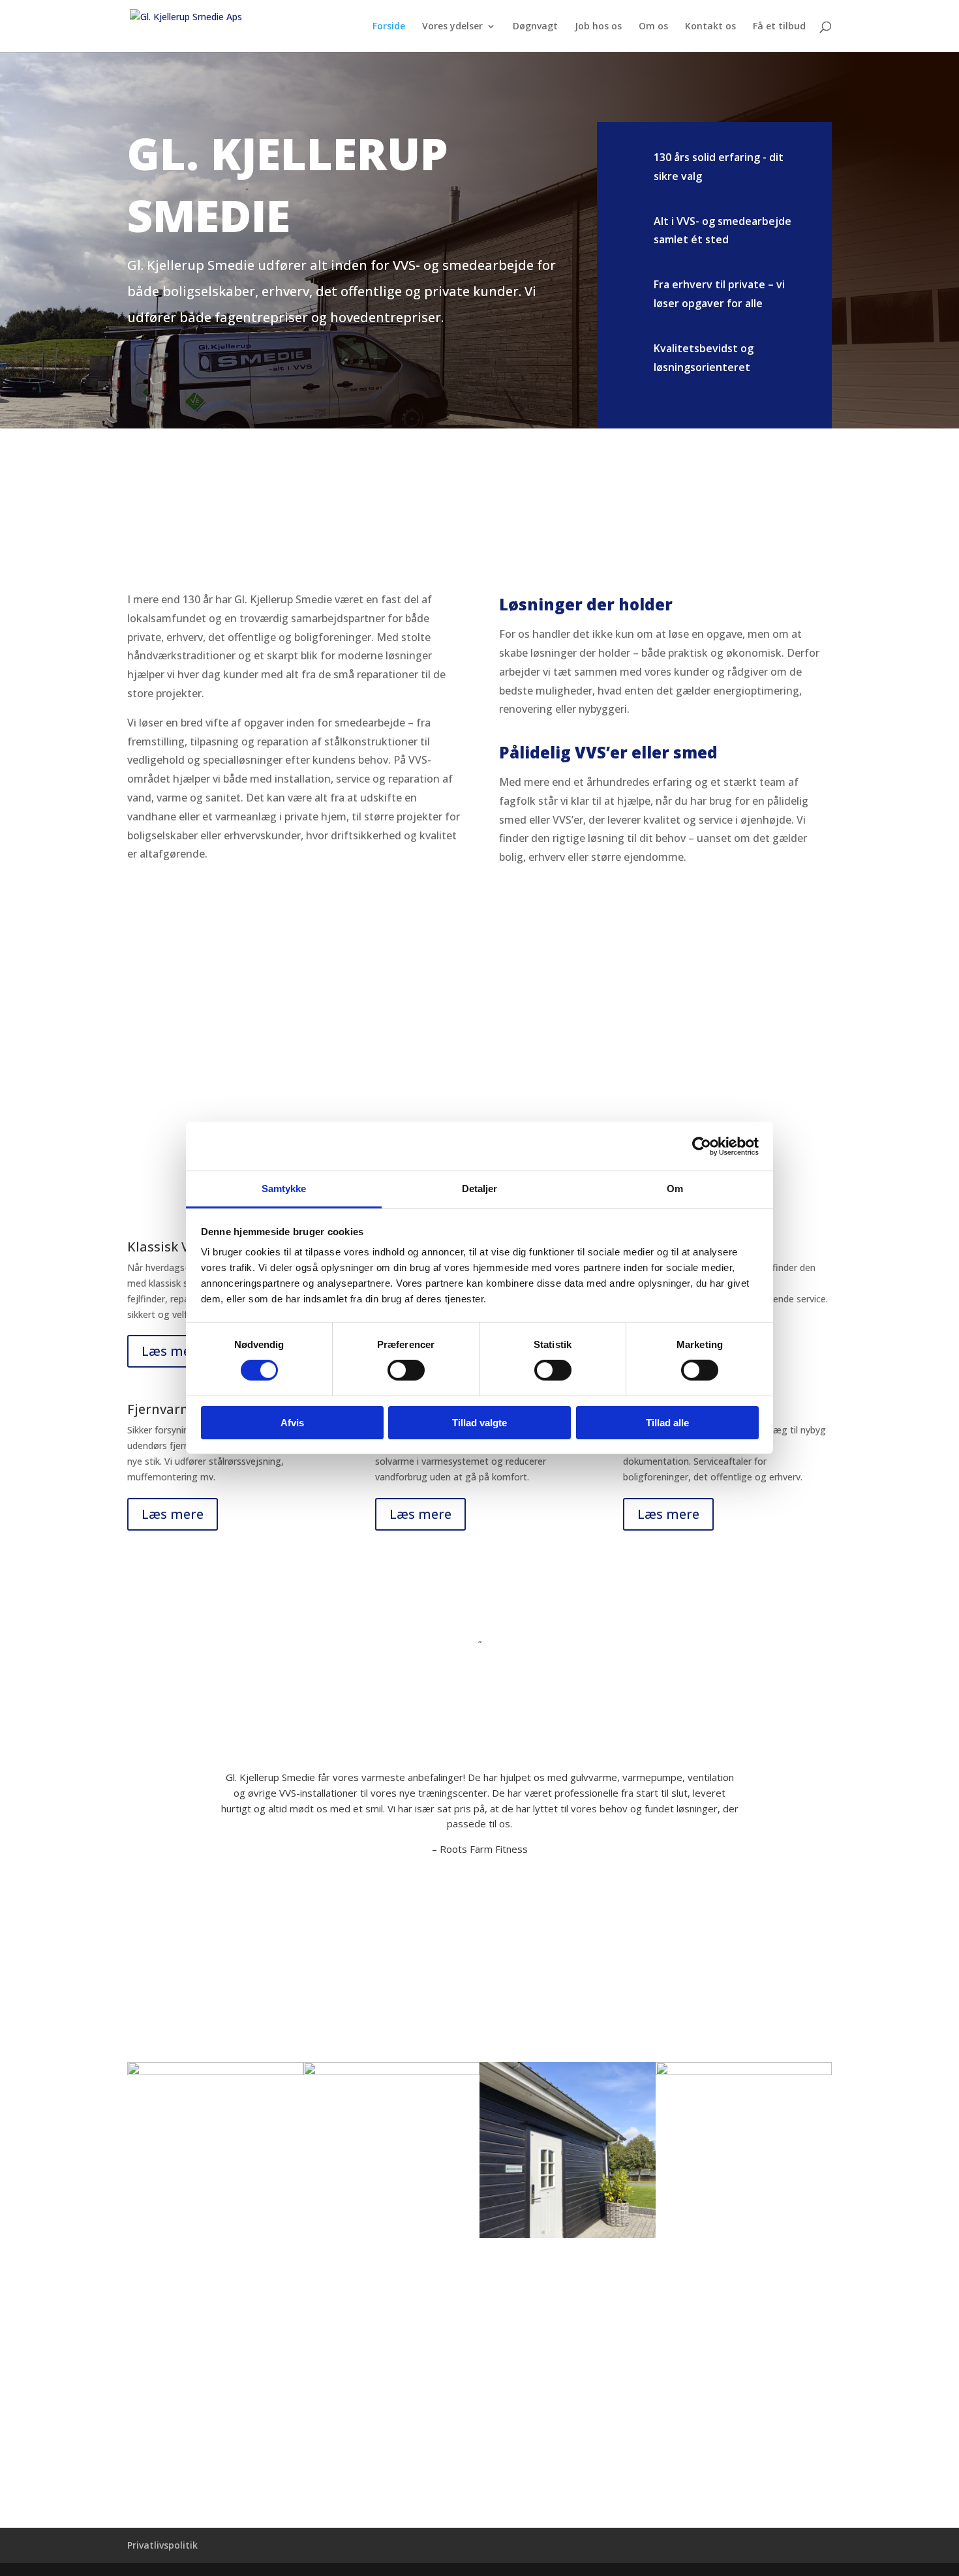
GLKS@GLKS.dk (182, 2393)
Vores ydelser (452, 27)
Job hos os (598, 27)
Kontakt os (710, 27)
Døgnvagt (535, 27)
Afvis (292, 1423)
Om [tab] (675, 1189)
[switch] (406, 1370)
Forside (389, 27)
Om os (653, 27)
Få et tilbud (779, 27)
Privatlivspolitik (162, 2545)
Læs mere (173, 1351)
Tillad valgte (479, 1423)
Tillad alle (667, 1423)
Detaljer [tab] (480, 1189)
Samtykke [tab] (284, 1189)
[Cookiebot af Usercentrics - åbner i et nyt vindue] (702, 1146)
